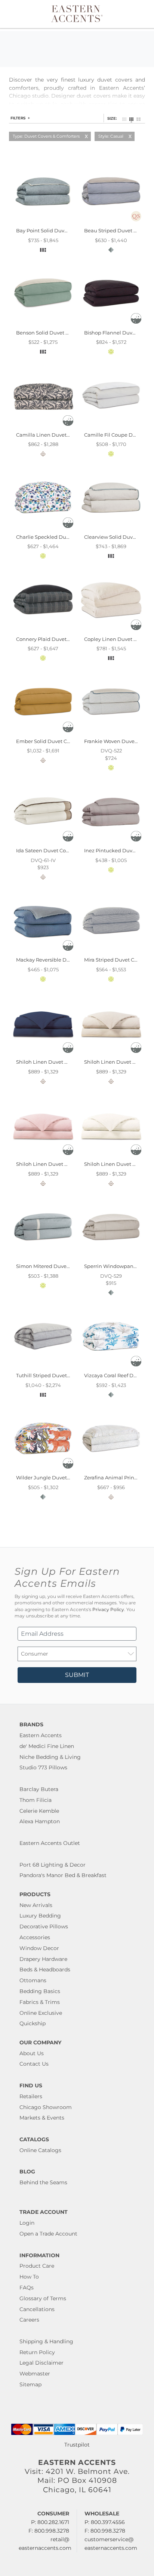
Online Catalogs (40, 2150)
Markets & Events (42, 2118)
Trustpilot (77, 2445)
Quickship (33, 2023)
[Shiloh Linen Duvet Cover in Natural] (111, 1054)
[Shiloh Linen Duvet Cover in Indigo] (43, 1054)
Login (27, 2223)
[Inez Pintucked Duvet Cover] (111, 842)
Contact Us (34, 2064)
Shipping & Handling (46, 2341)
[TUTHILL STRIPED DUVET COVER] (43, 1367)
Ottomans (33, 1980)
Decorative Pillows (44, 1926)
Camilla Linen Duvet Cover (49, 435)
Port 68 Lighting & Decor (53, 1865)
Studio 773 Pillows (43, 1767)
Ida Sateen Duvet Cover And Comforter (63, 850)
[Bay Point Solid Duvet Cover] (43, 222)
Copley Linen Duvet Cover (116, 639)
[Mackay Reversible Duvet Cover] (43, 951)
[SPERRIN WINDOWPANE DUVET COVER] (111, 1258)
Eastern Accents (41, 1735)
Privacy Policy (108, 1610)
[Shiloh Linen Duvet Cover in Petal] (43, 1156)
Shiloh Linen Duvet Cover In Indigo (59, 1062)
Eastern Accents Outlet (50, 1843)
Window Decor (39, 1948)
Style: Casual (111, 136)
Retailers (31, 2096)
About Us (32, 2053)
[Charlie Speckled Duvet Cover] (43, 528)
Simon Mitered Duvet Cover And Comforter (68, 1266)
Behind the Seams (43, 2182)
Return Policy (37, 2352)
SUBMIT (77, 1675)
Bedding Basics (40, 1991)
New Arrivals (36, 1905)
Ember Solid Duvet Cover (47, 741)
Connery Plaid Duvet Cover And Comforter (67, 639)
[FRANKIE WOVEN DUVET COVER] (111, 733)
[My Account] (133, 14)
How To (29, 2277)
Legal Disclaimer (41, 2363)
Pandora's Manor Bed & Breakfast (63, 1875)
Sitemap (30, 2384)
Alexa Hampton (40, 1821)
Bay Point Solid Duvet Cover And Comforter (69, 230)
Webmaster (35, 2374)
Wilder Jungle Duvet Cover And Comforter (67, 1478)
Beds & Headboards (45, 1970)
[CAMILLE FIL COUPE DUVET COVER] (111, 426)
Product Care (37, 2266)
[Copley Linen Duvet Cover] (111, 630)
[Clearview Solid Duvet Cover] (111, 528)
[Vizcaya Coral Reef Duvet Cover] (111, 1367)
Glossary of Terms (43, 2298)
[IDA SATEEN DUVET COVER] (43, 842)
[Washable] (136, 322)
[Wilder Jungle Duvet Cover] (43, 1469)
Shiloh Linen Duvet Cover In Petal (57, 1164)
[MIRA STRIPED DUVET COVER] (111, 951)
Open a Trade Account (48, 2234)
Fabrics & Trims (40, 2002)
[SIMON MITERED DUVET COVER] (43, 1258)
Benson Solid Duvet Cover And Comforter (66, 333)
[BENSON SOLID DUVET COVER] (43, 324)
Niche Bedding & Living (50, 1757)
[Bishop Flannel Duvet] (111, 324)
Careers (29, 2320)
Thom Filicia (36, 1800)
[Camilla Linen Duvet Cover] (43, 426)
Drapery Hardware (43, 1959)
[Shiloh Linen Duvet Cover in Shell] (111, 1156)
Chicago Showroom (46, 2107)
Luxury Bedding (40, 1916)
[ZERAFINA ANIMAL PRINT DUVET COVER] (111, 1469)
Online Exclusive (41, 2013)
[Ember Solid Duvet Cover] (43, 733)
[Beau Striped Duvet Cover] (111, 222)
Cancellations (37, 2309)
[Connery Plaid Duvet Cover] (43, 630)
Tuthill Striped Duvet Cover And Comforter (67, 1375)
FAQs (27, 2288)
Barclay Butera (39, 1789)
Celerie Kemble (39, 1811)
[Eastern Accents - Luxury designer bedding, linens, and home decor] (77, 13)
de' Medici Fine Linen (47, 1746)
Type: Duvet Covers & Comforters (46, 136)
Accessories (35, 1937)
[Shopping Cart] (142, 14)
